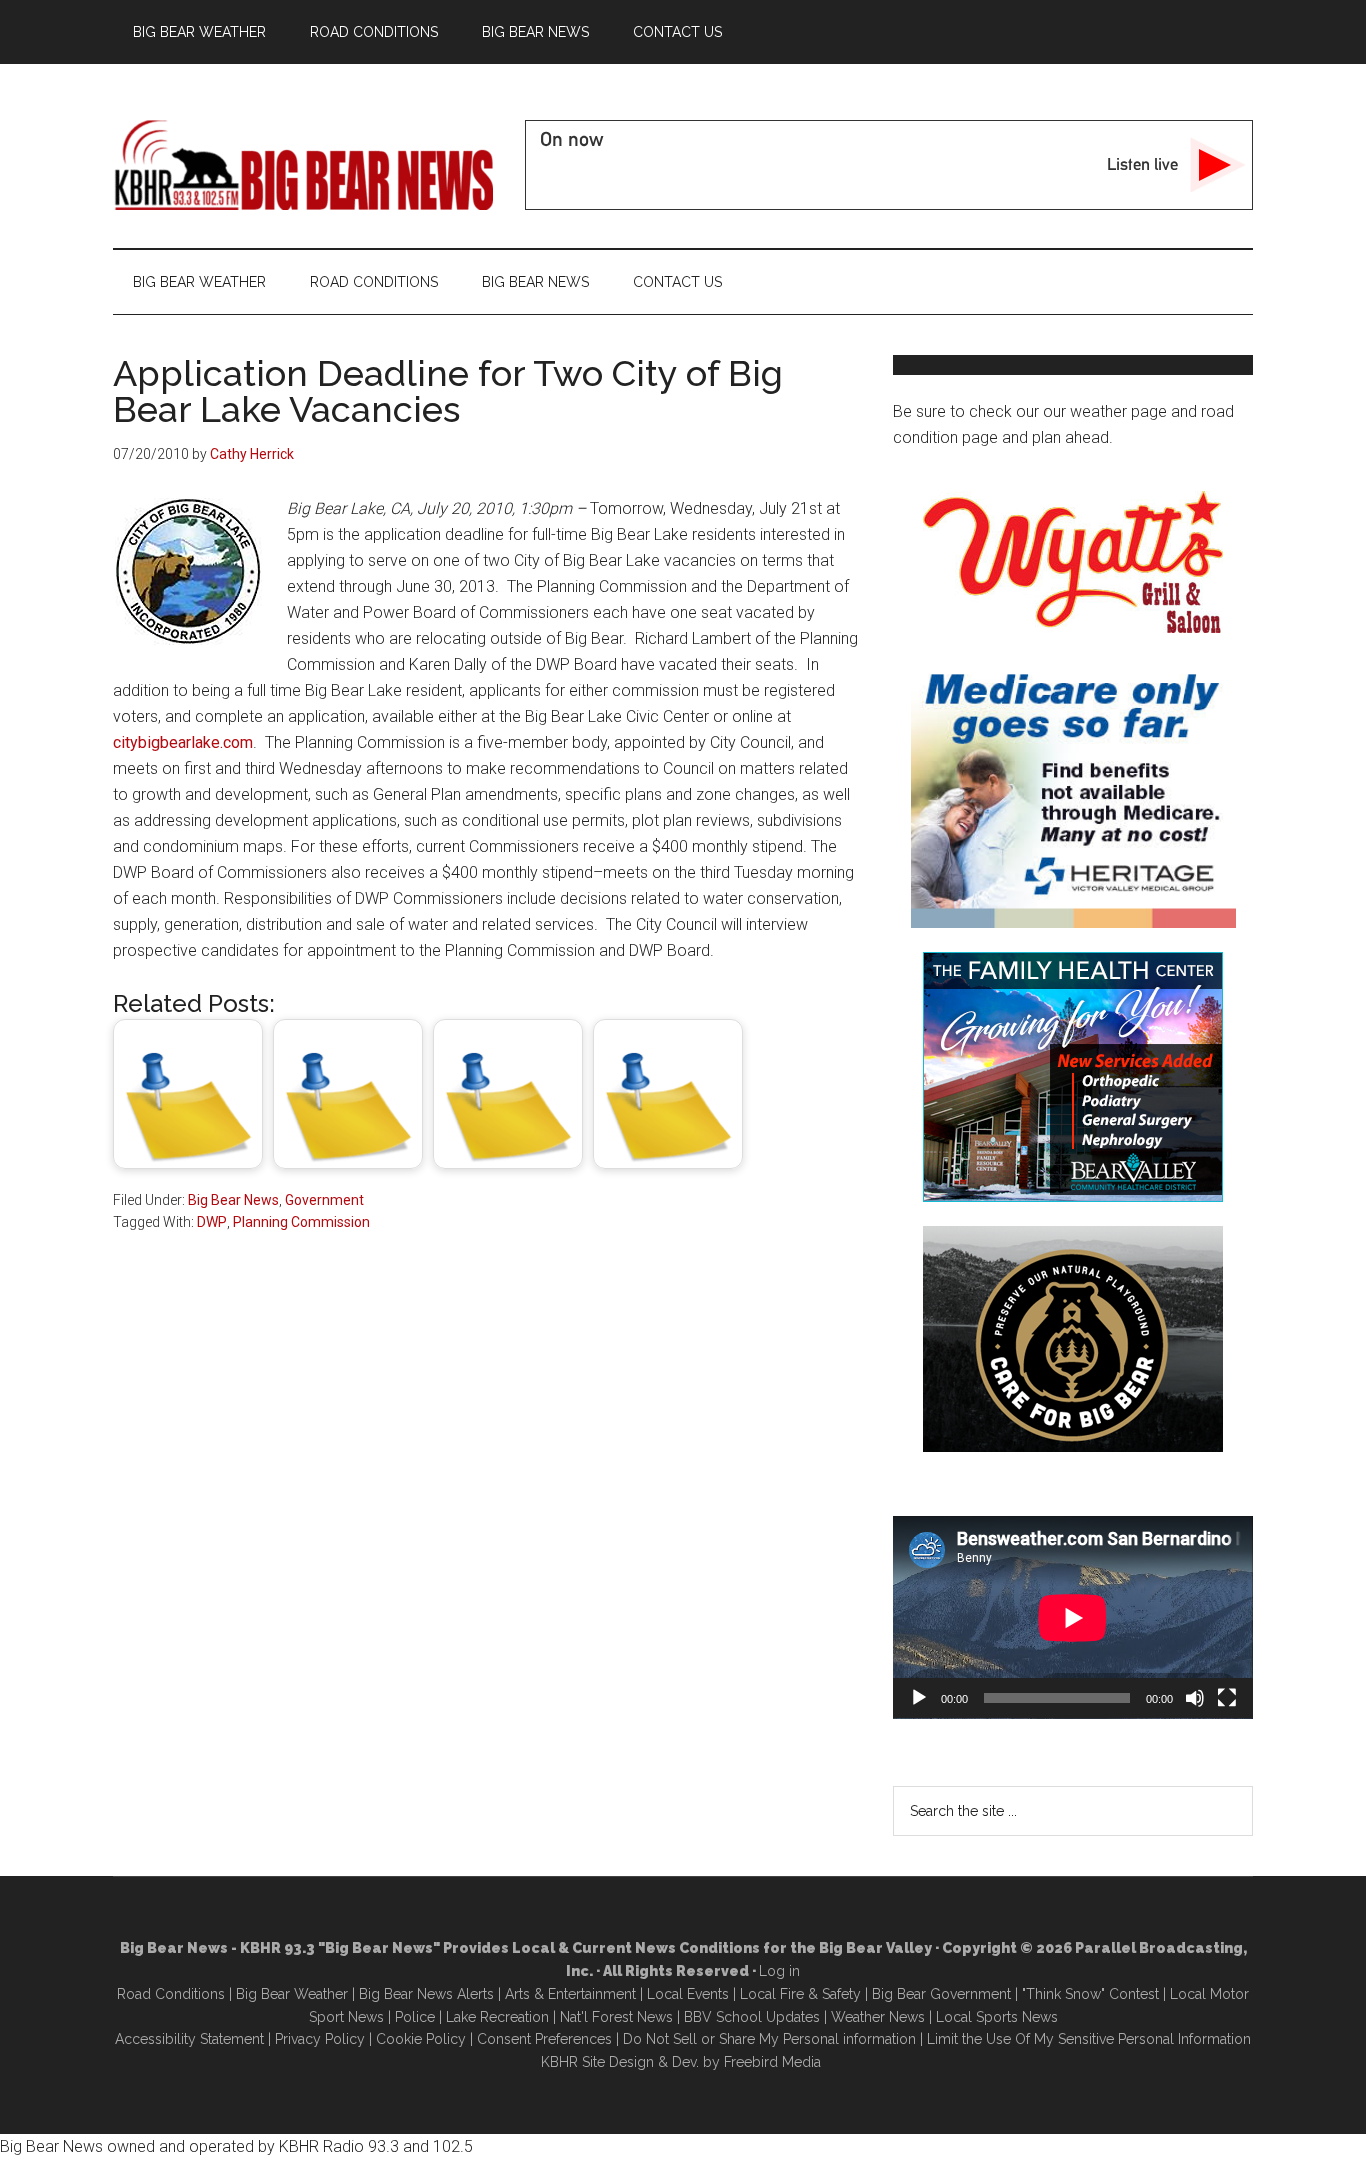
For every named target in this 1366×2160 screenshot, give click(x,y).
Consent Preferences (544, 2039)
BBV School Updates (752, 2017)
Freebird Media (772, 2062)
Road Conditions (171, 1994)
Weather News (878, 2017)
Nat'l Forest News (616, 2017)
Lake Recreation (497, 2017)
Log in (779, 1971)
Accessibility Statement (189, 2039)
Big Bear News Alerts (426, 1994)
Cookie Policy (421, 2039)
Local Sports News (997, 2017)
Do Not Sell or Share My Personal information (769, 2039)
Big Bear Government (941, 1994)
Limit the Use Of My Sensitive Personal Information (1089, 2039)
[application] (1073, 1617)
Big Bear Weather (292, 1994)
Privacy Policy (320, 2039)
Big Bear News (233, 1200)
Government (324, 1200)
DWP (212, 1222)
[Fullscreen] (1227, 1698)
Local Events (688, 1994)
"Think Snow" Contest (1090, 1994)
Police (415, 2017)
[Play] (919, 1698)
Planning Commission (301, 1222)
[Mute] (1195, 1698)
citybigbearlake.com (183, 742)
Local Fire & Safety (800, 1994)
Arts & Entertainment (570, 1994)
